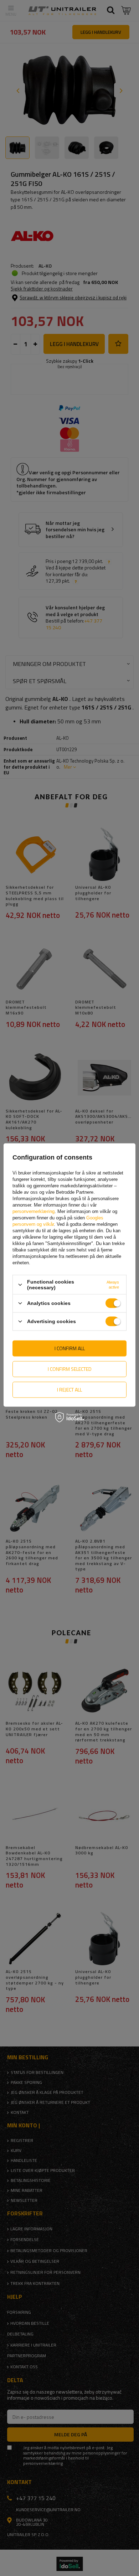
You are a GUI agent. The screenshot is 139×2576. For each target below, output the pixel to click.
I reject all (69, 1390)
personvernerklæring (34, 1211)
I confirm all (70, 1348)
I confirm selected (70, 1369)
